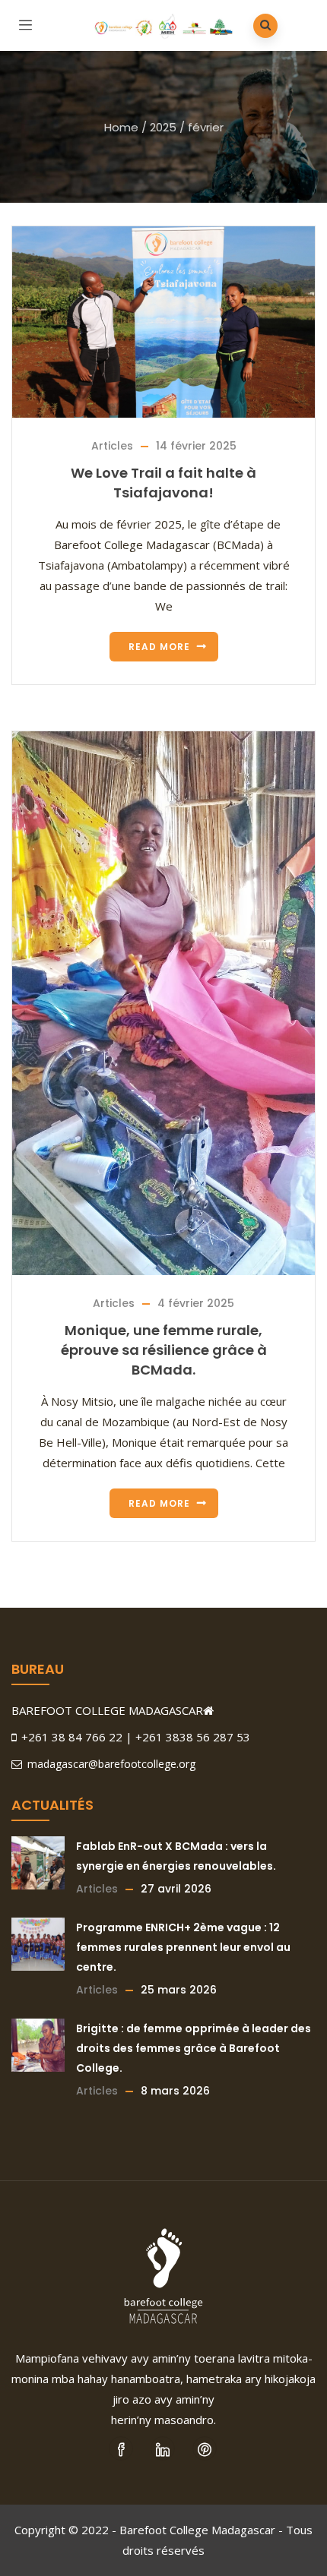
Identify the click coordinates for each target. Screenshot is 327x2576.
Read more (159, 647)
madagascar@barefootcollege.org (110, 1764)
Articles (112, 446)
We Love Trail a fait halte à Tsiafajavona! (163, 483)
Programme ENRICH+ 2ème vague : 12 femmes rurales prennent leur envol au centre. (183, 1947)
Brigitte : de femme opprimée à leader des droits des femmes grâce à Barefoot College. (194, 2048)
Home (121, 127)
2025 (163, 127)
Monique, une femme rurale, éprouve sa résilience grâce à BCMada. (164, 1350)
